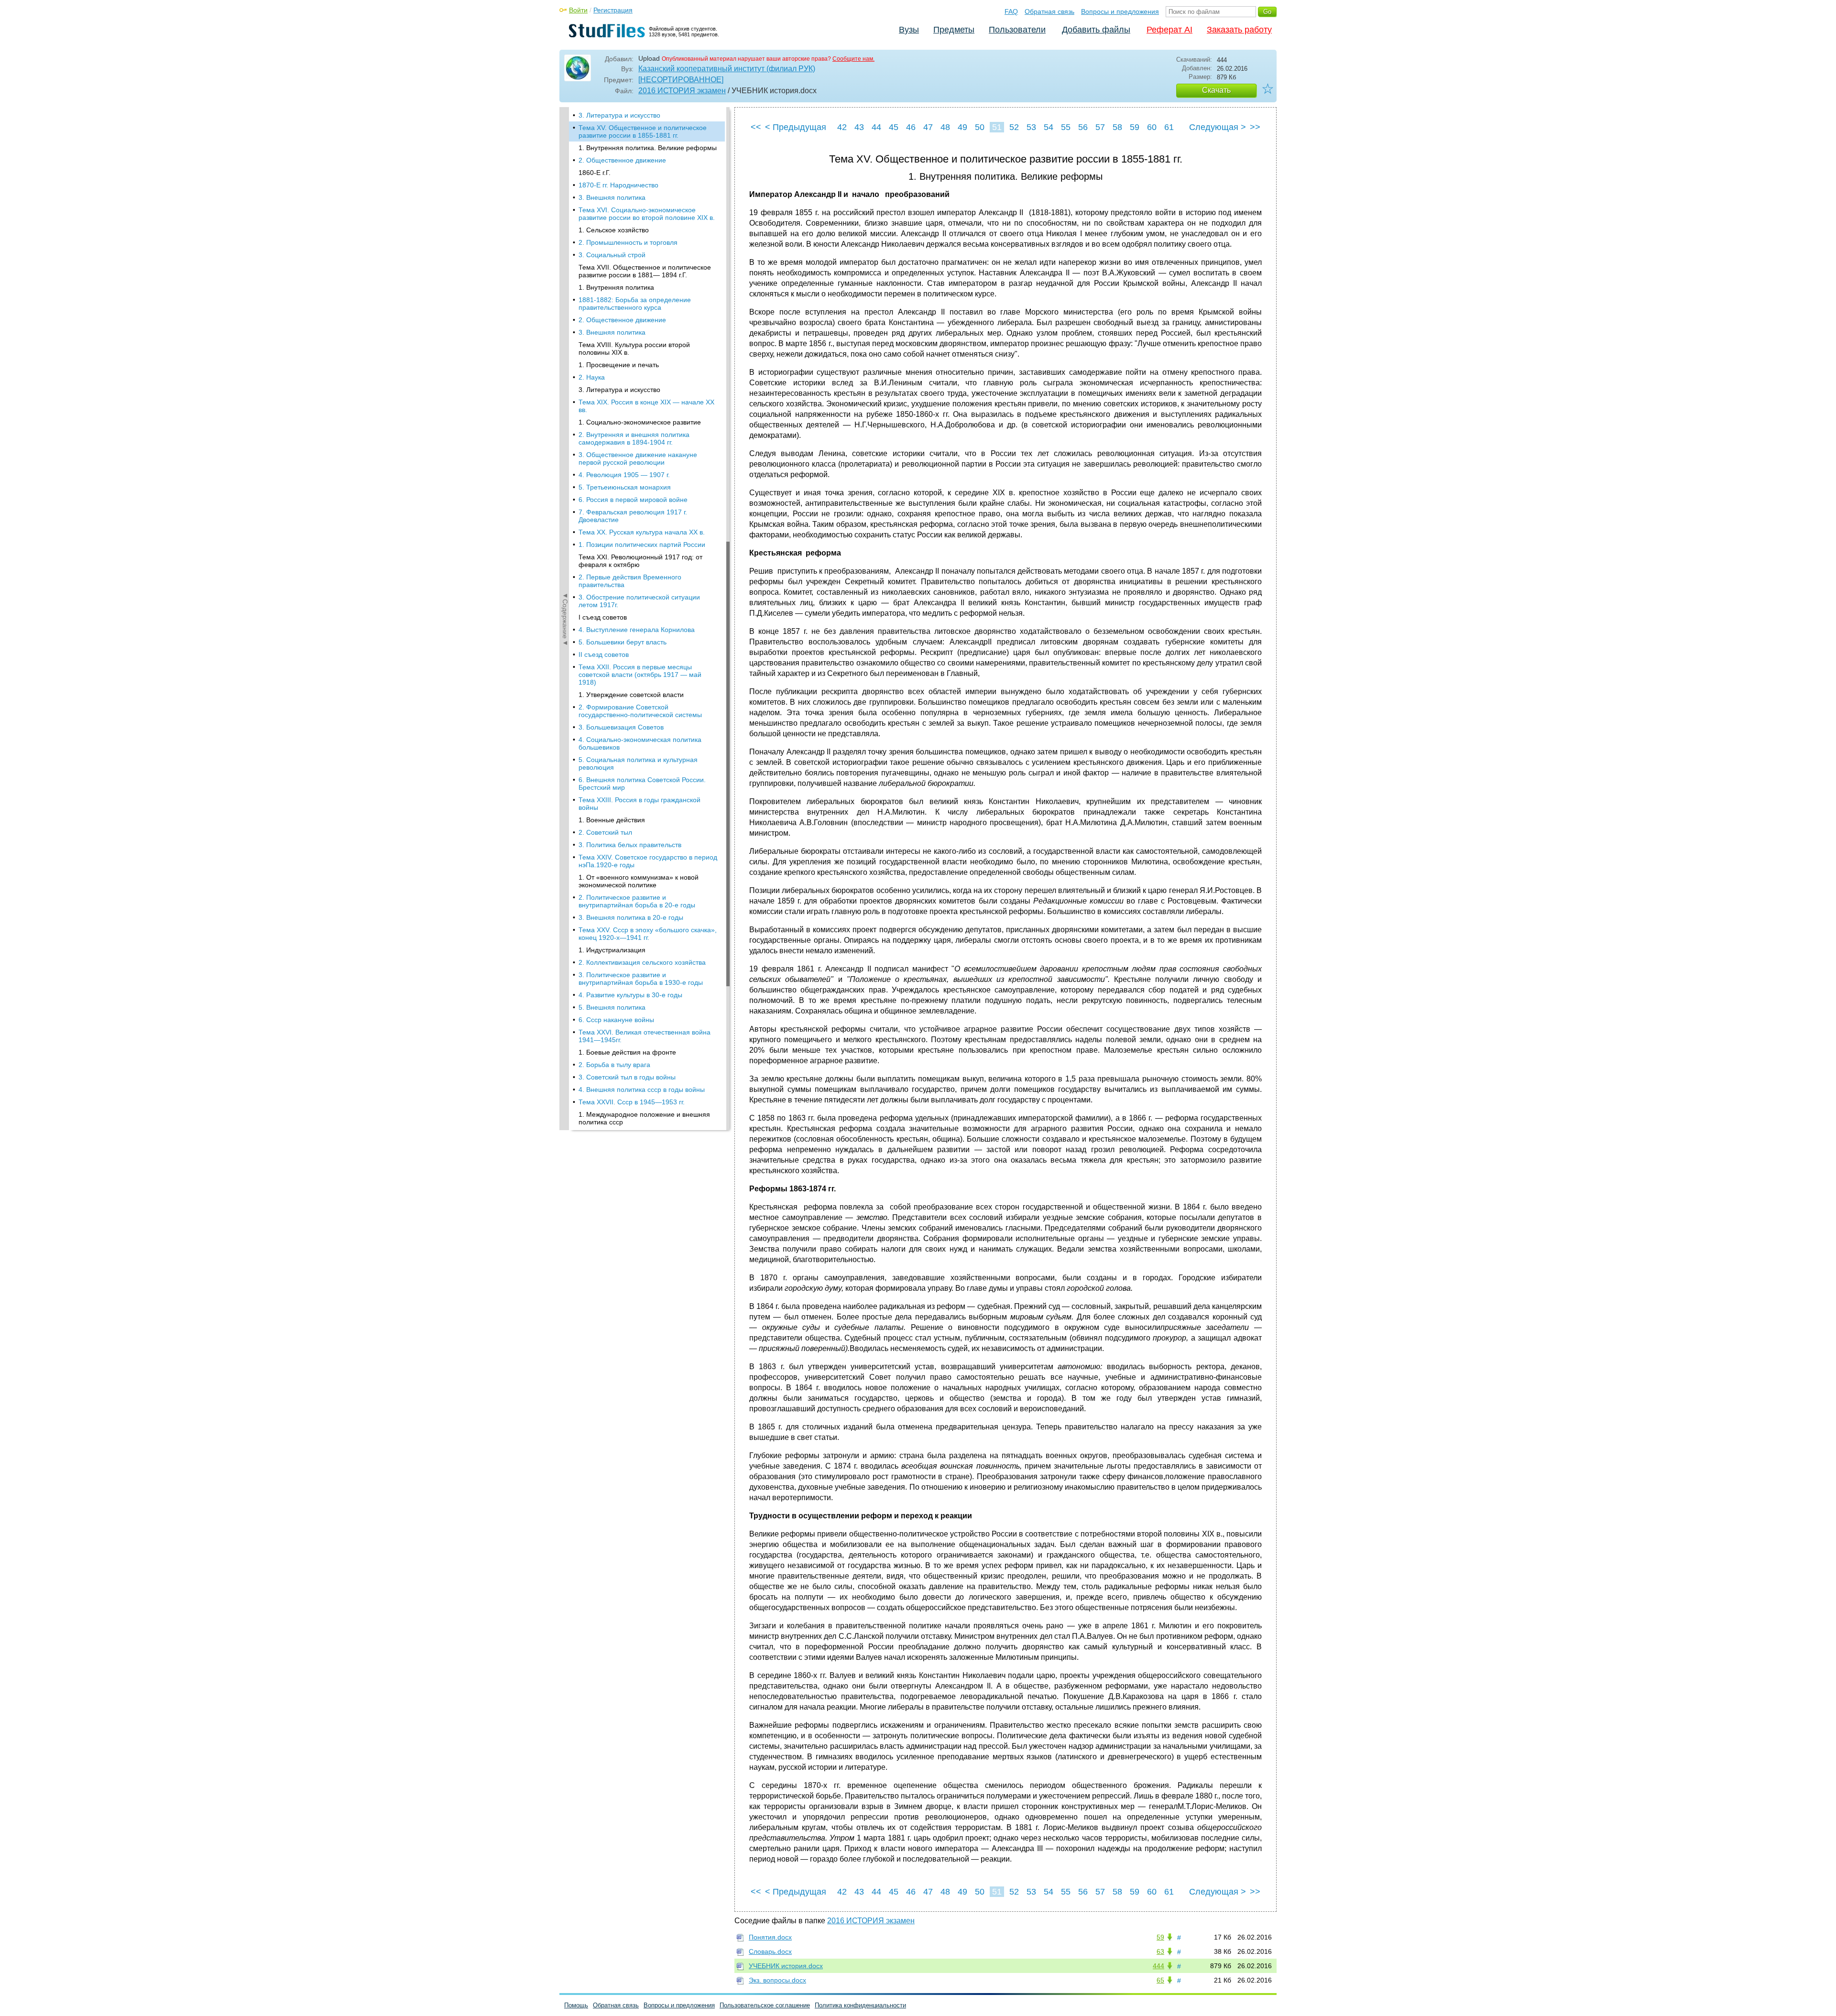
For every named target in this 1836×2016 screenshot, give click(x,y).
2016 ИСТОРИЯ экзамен (682, 91)
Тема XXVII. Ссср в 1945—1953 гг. (632, 1102)
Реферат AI (1169, 30)
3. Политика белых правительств (630, 845)
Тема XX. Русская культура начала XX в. (642, 532)
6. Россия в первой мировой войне (633, 500)
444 (1158, 1966)
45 (894, 127)
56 (1083, 127)
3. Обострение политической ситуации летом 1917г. (639, 601)
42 (842, 127)
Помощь (576, 2005)
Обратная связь (1049, 11)
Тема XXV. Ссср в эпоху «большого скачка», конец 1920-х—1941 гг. (648, 934)
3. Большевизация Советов (621, 727)
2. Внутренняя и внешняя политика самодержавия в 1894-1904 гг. (634, 438)
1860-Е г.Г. (595, 173)
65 (1160, 1980)
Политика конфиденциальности (860, 2005)
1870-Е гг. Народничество (618, 185)
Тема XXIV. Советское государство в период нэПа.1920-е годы (648, 861)
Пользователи (1017, 30)
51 (997, 127)
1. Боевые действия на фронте (627, 1052)
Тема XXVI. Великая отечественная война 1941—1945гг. (645, 1036)
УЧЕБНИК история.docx (786, 1966)
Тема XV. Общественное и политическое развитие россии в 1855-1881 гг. (643, 131)
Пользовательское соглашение (765, 2005)
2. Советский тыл (605, 832)
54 (1049, 127)
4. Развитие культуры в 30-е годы (630, 995)
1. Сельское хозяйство (614, 230)
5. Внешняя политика (612, 1007)
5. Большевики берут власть (623, 642)
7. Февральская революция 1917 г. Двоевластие (633, 516)
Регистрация (613, 10)
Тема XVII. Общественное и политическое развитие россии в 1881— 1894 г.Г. (645, 271)
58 (1117, 127)
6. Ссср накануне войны (616, 1020)
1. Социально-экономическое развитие (640, 422)
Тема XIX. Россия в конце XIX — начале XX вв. (646, 406)
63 (1160, 1951)
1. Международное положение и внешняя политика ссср (644, 1118)
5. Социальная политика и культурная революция (638, 763)
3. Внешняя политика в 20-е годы (631, 917)
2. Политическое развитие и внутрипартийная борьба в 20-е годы (637, 901)
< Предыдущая (796, 127)
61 (1169, 127)
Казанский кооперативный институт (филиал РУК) (727, 69)
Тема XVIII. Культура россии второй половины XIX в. (634, 349)
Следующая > (1218, 127)
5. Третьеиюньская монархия (625, 487)
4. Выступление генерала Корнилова (637, 630)
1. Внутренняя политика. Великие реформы (648, 148)
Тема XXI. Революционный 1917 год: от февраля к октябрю (640, 561)
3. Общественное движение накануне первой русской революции (638, 458)
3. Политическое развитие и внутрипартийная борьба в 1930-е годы (641, 979)
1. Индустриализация (612, 950)
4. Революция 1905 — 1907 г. (624, 475)
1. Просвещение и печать (619, 365)
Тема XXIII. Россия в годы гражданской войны (639, 804)
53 (1031, 127)
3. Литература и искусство (619, 115)
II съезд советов (604, 654)
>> (1255, 127)
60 (1152, 127)
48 (945, 127)
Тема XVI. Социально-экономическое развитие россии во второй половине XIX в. (647, 214)
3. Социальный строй (612, 255)
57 (1100, 127)
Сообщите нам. (853, 59)
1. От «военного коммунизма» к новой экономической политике (639, 881)
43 (859, 127)
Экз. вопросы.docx (777, 1980)
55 (1066, 127)
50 (980, 127)
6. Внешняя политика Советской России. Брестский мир (642, 784)
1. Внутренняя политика (616, 287)
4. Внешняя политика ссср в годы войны (642, 1090)
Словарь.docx (770, 1951)
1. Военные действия (612, 820)
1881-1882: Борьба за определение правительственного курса (635, 304)
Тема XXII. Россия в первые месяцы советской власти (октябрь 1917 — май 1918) (640, 675)
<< (756, 127)
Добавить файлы (1096, 30)
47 (928, 127)
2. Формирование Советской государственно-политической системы (640, 711)
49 (962, 127)
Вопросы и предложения (1120, 11)
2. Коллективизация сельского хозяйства (642, 962)
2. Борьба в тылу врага (614, 1065)
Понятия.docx (770, 1937)
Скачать (1216, 90)
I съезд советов (603, 617)
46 (911, 127)
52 (1014, 127)
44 (876, 127)
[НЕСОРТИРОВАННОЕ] (681, 80)
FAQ (1011, 11)
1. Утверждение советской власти (631, 695)
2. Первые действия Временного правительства (630, 581)
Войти (578, 10)
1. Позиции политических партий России (642, 545)
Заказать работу (1239, 30)
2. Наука (592, 377)
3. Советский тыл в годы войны (627, 1077)
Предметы (954, 30)
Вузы (909, 30)
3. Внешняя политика (612, 197)
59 (1135, 127)
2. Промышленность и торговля (628, 242)
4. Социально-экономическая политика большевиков (640, 743)
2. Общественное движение (622, 160)
